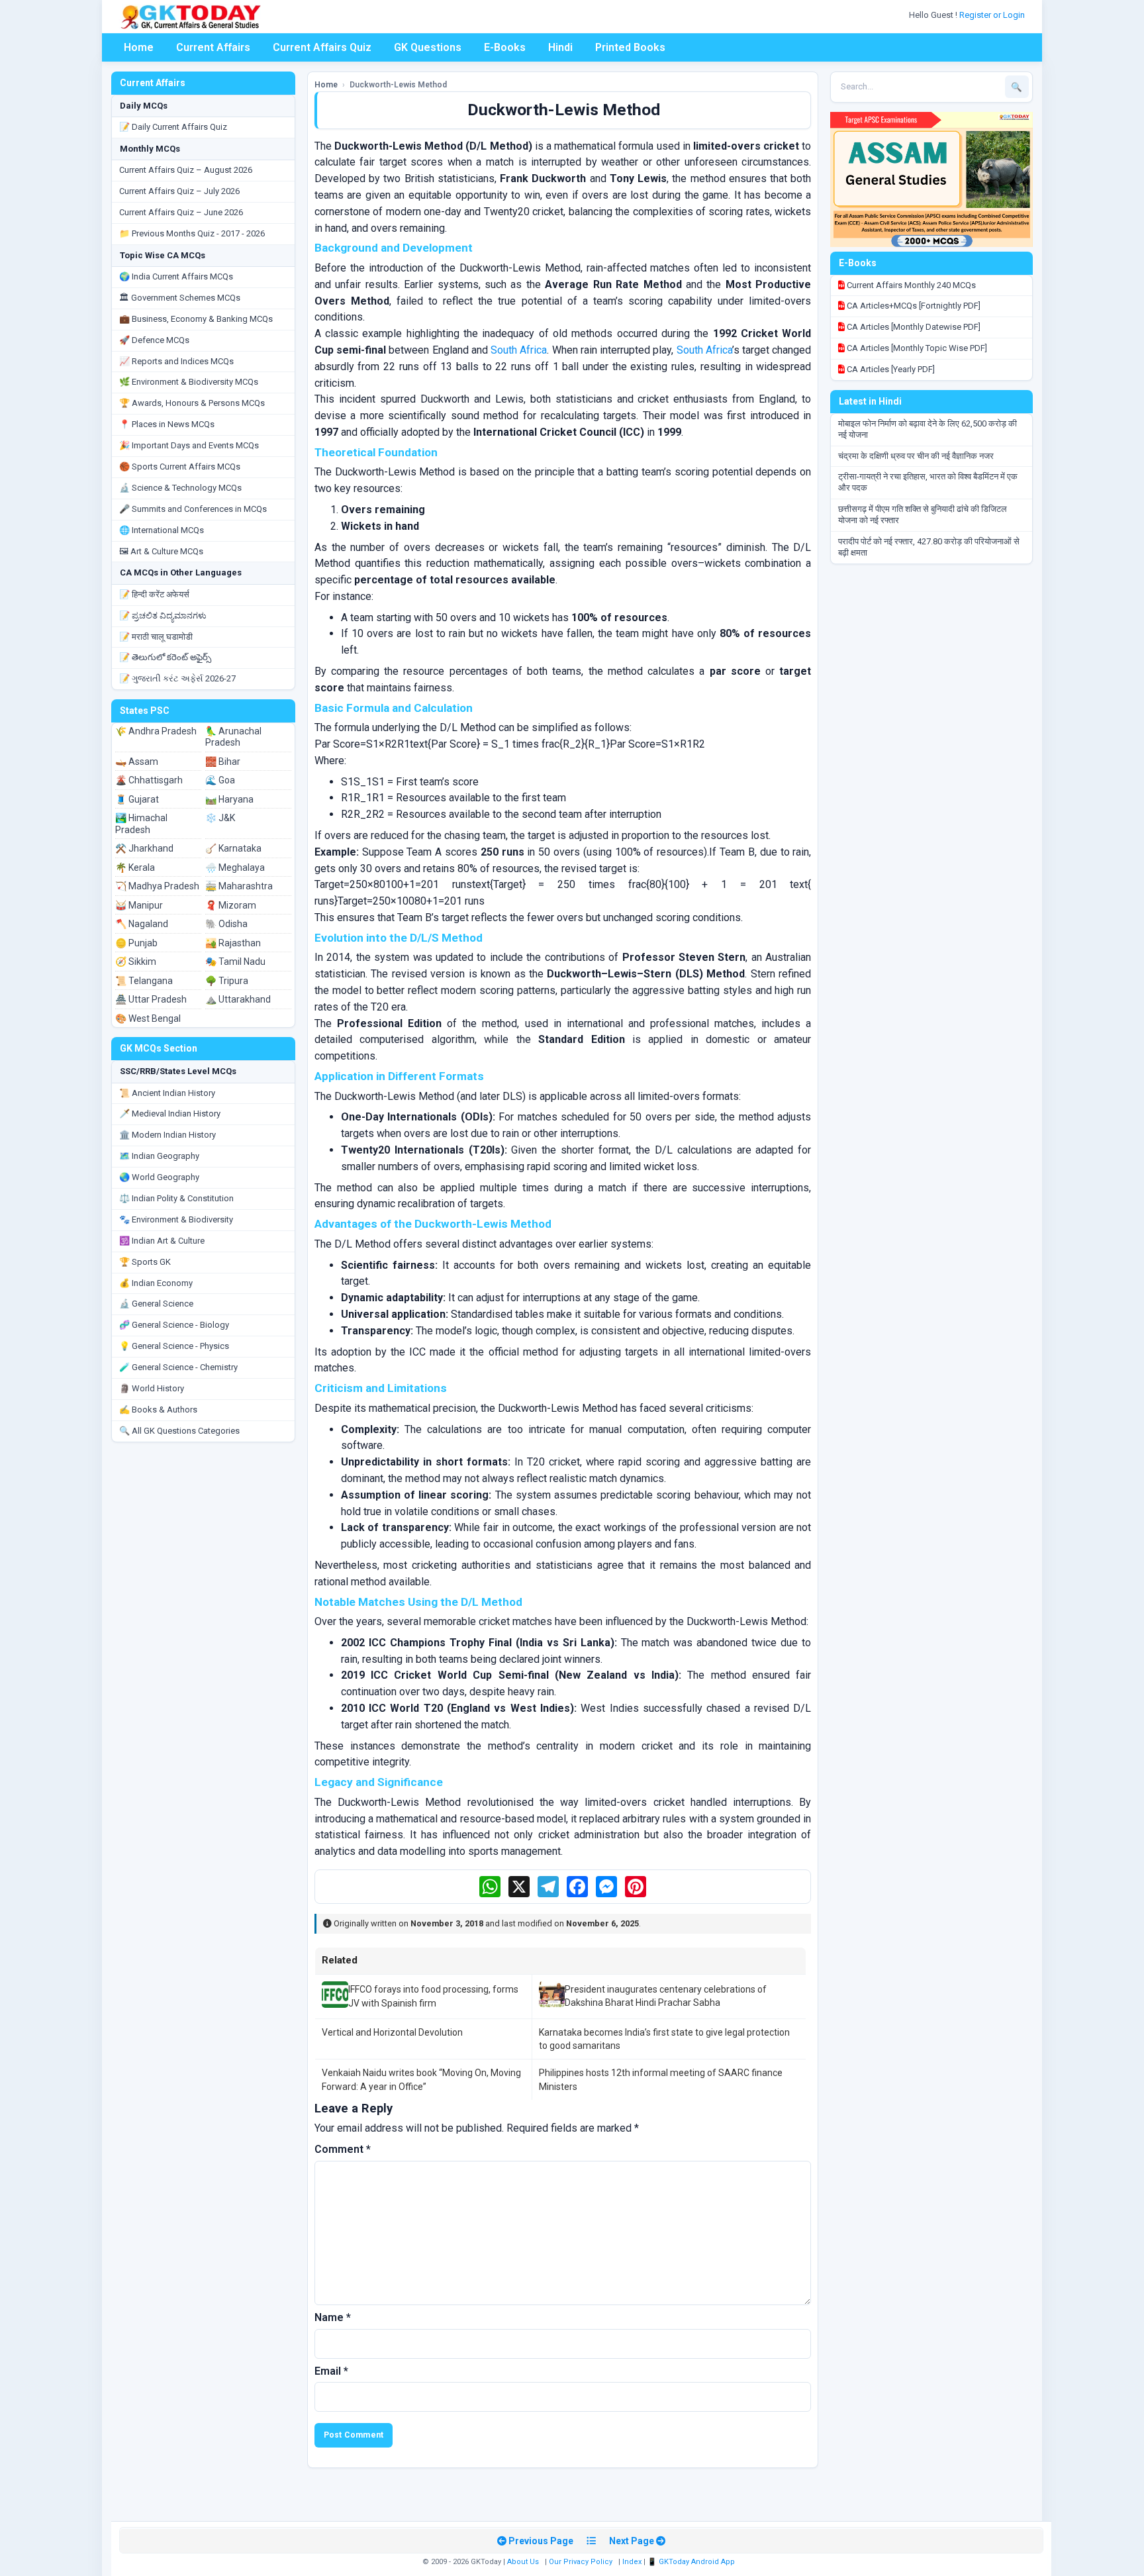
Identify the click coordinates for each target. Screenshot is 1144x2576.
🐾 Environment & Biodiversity (176, 1219)
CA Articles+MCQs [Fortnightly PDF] (913, 306)
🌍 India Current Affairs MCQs (176, 276)
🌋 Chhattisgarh (149, 780)
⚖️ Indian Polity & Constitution (176, 1198)
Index (632, 2562)
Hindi (560, 47)
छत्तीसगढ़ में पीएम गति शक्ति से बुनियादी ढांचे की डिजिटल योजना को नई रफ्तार (923, 515)
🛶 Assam (137, 762)
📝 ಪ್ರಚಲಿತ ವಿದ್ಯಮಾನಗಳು (163, 616)
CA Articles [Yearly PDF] (890, 369)
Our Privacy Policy (581, 2562)
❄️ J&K (220, 818)
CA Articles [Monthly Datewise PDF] (913, 327)
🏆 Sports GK (145, 1262)
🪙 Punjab (136, 943)
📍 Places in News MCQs (167, 424)
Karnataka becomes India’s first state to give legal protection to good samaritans (664, 2039)
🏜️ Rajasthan (233, 943)
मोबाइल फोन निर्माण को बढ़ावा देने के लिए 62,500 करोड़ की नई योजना (928, 429)
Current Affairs (213, 47)
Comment (343, 2149)
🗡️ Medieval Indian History (170, 1114)
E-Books (505, 47)
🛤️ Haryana (229, 799)
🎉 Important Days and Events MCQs (189, 445)
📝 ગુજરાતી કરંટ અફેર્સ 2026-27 (177, 678)
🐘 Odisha (226, 924)
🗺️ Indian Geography (159, 1156)
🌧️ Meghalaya (235, 867)
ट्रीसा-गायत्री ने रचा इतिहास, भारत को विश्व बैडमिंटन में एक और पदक (928, 482)
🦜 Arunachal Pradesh (233, 737)
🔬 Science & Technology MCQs (180, 488)
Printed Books (630, 47)
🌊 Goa (220, 780)
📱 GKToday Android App (692, 2562)
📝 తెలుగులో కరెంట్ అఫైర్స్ (165, 657)
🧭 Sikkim (136, 962)
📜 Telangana (144, 981)
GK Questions (428, 47)
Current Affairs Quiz (322, 47)
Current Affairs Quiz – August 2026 (186, 170)
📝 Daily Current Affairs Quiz (173, 127)
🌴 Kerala (135, 867)
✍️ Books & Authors (158, 1410)
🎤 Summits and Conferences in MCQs (193, 509)
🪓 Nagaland (142, 924)
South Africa (519, 350)
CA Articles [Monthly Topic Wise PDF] (916, 348)
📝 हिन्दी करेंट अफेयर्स (154, 594)
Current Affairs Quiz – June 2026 (181, 212)
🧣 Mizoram (231, 905)
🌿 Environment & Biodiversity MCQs (189, 382)
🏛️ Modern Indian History (167, 1135)
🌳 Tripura (227, 981)
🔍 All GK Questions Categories (179, 1431)
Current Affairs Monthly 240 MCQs (910, 285)
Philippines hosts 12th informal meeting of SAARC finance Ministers (661, 2079)
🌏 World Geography (159, 1177)
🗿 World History (152, 1388)
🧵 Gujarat (137, 799)
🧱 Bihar (223, 762)
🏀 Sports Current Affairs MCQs (180, 467)
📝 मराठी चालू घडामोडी (156, 637)
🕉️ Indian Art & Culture (162, 1241)
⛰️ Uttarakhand (238, 999)
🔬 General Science (156, 1304)
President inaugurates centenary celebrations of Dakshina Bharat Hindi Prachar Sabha (666, 1996)
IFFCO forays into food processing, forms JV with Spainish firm (433, 1996)
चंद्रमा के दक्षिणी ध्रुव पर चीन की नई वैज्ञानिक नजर (916, 456)
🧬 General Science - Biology (174, 1325)
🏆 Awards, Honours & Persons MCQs (192, 403)
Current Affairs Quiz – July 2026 (179, 191)
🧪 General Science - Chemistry (178, 1367)
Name (333, 2317)
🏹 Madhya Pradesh (157, 886)
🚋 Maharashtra (239, 886)
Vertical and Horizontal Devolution (392, 2032)
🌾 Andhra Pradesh (156, 731)
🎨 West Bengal (148, 1018)
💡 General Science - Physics (174, 1346)
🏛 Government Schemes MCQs (180, 298)
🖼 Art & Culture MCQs (161, 551)
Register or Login (993, 15)
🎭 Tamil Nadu (235, 962)
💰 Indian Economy (156, 1283)
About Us (523, 2562)
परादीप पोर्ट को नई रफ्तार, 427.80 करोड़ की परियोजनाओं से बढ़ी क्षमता (929, 547)
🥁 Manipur (139, 905)
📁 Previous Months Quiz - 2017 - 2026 (192, 233)
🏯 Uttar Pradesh (151, 999)
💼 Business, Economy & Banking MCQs (196, 319)
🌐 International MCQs (162, 530)
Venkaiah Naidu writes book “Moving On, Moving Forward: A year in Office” (421, 2079)
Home (139, 47)
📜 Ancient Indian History (167, 1093)
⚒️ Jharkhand (144, 848)
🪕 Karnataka (233, 848)
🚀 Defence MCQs (154, 340)
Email (331, 2371)
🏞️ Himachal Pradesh (141, 824)
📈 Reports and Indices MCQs (176, 361)
